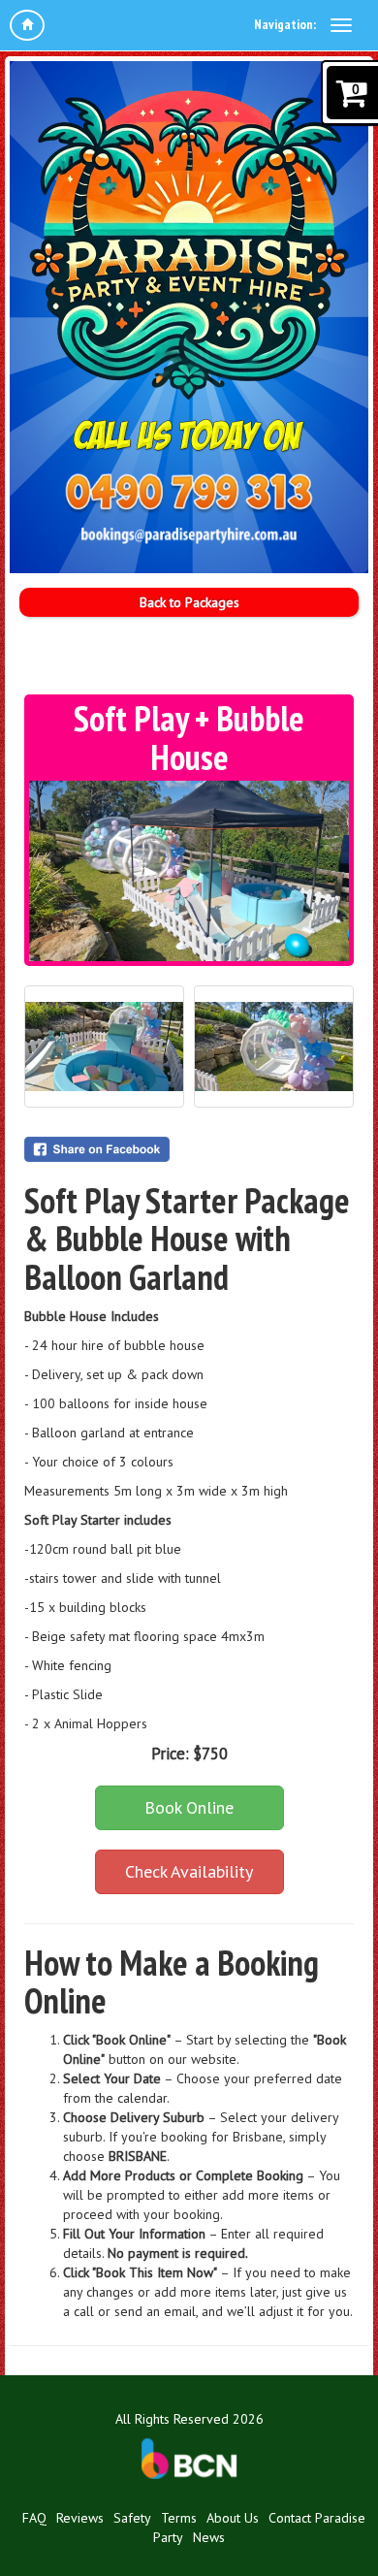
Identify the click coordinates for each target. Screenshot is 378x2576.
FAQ (34, 2518)
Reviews (80, 2518)
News (209, 2537)
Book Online (189, 1807)
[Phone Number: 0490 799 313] (189, 494)
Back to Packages (189, 602)
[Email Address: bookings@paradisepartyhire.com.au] (189, 534)
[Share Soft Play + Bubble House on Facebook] (189, 1149)
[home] (27, 25)
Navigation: (285, 24)
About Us (233, 2518)
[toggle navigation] (341, 25)
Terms (179, 2518)
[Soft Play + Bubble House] (189, 871)
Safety (132, 2518)
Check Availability (189, 1871)
